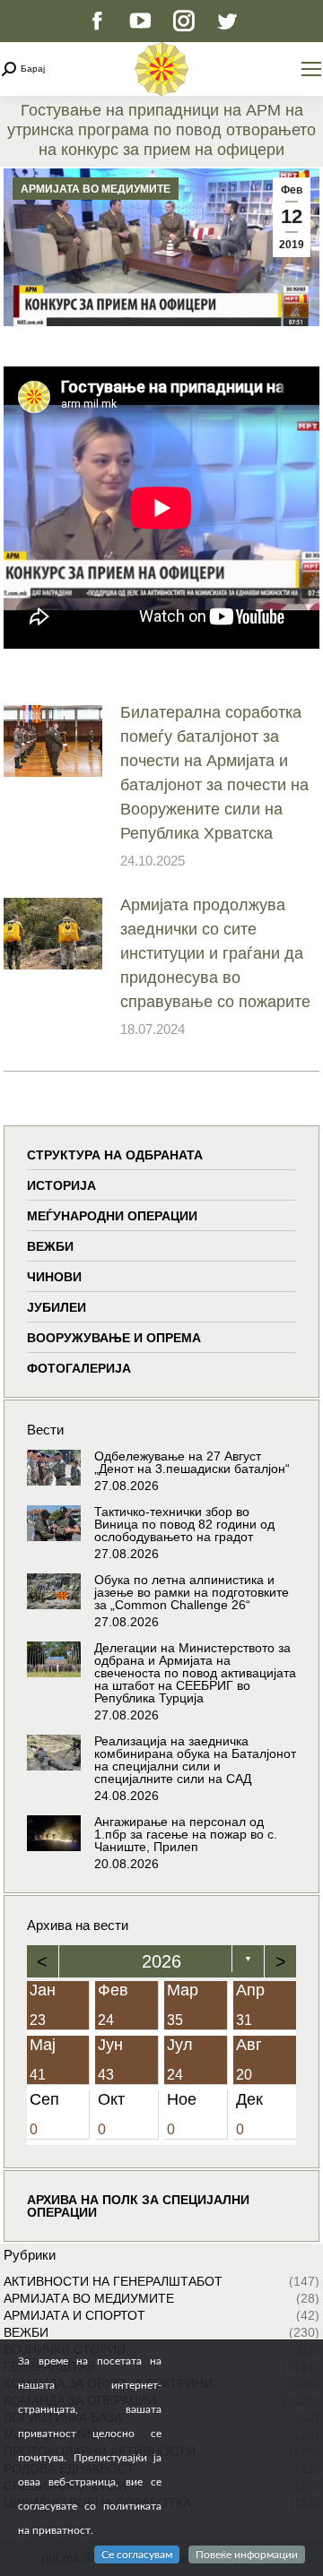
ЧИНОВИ (54, 1277)
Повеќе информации (247, 2554)
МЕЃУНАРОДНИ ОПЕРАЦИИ (112, 1216)
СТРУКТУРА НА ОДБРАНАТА (115, 1155)
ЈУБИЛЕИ (57, 1307)
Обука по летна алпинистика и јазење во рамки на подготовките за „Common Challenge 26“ (192, 1592)
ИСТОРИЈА (61, 1185)
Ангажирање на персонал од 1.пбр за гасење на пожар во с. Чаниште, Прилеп (186, 1834)
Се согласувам (137, 2554)
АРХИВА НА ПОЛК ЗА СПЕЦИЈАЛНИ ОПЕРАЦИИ (138, 2206)
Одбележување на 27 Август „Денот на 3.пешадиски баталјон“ (192, 1462)
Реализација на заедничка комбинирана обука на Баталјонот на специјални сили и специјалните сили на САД (195, 1760)
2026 (161, 1961)
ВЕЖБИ (50, 1246)
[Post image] (53, 741)
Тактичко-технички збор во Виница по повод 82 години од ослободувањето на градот (184, 1524)
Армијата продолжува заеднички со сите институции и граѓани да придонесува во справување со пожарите (215, 953)
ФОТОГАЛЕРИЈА (79, 1368)
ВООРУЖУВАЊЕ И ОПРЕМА (114, 1338)
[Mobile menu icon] (311, 69)
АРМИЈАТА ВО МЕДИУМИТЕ (96, 189)
